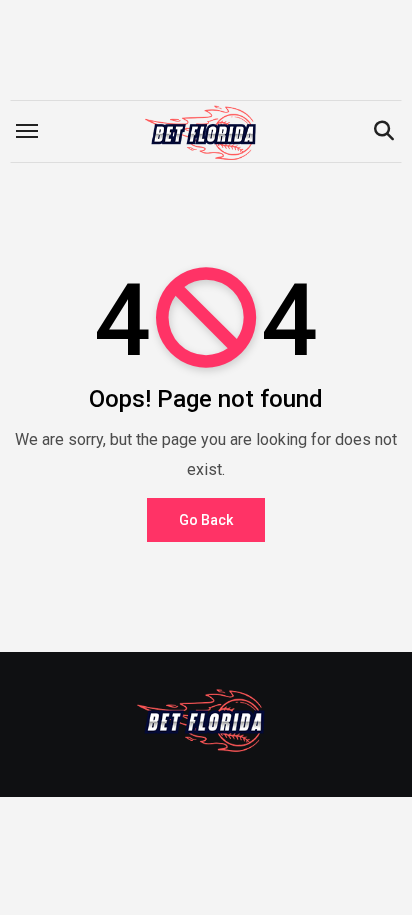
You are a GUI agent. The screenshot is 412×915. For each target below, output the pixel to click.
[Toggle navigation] (27, 131)
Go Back (206, 520)
